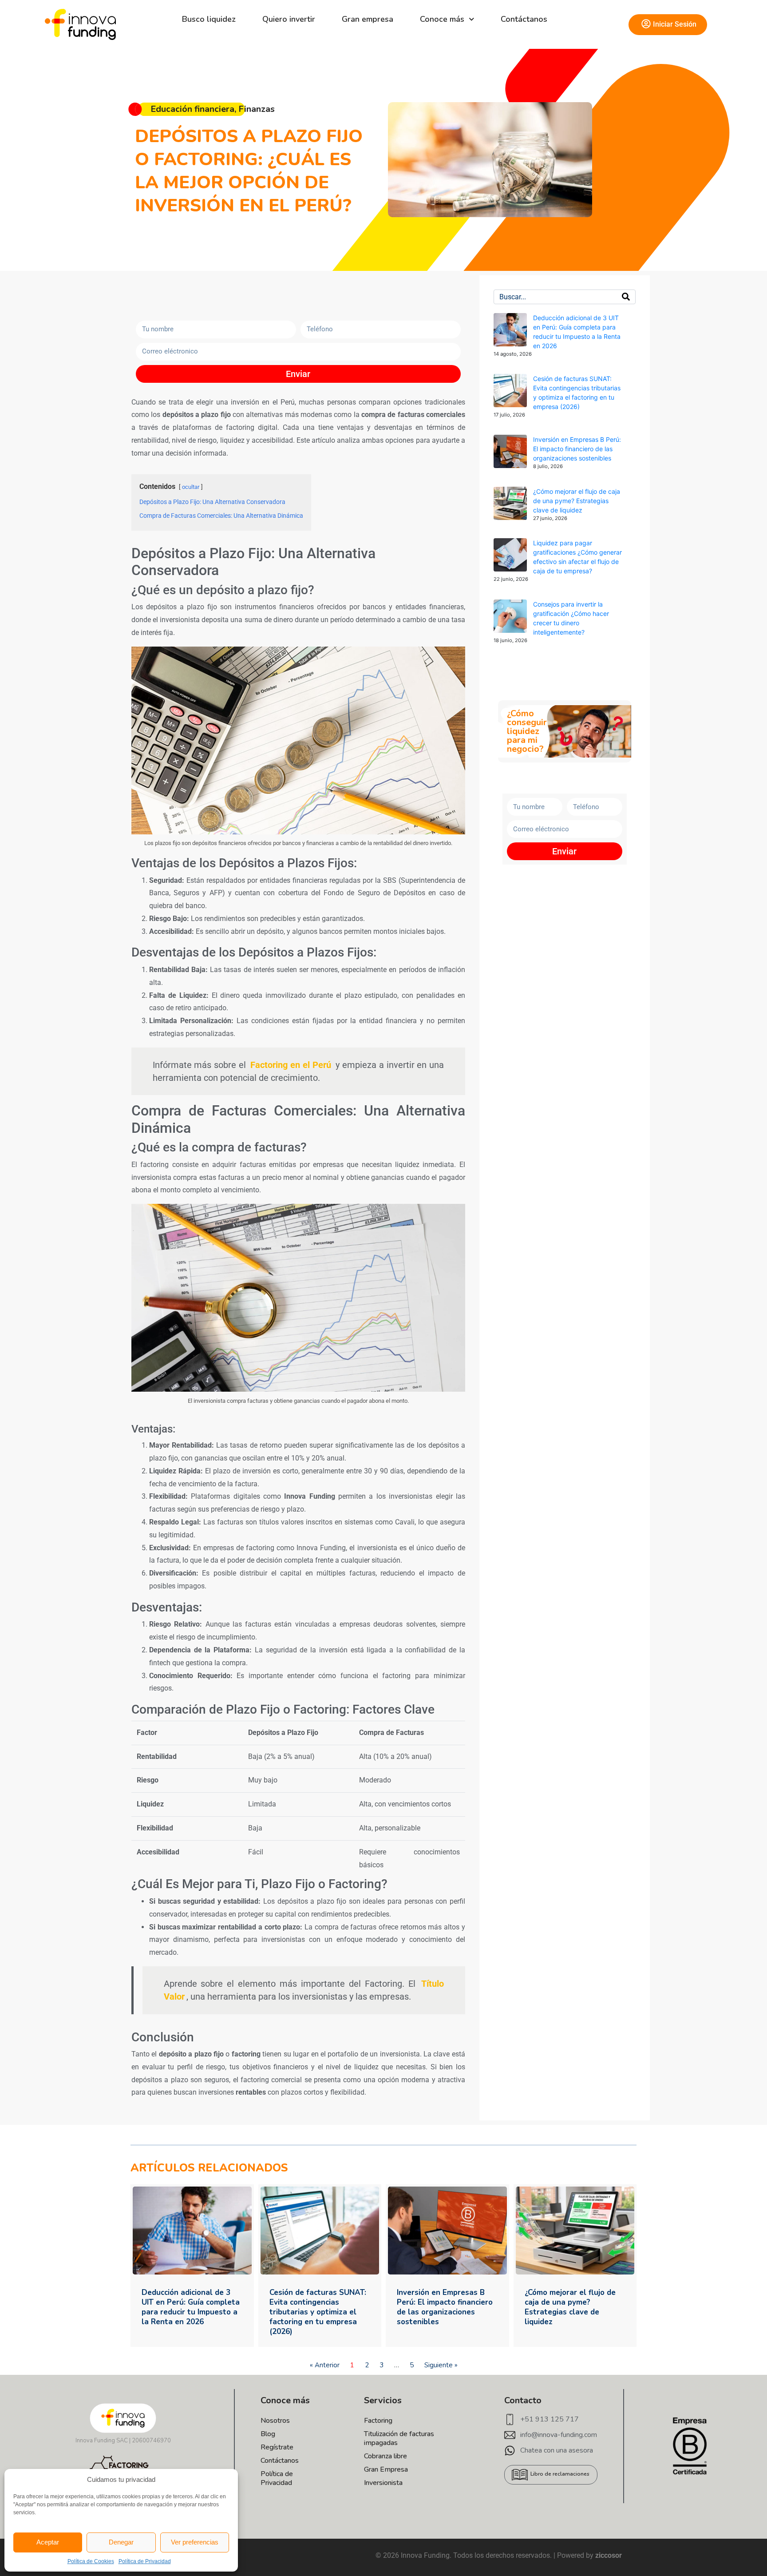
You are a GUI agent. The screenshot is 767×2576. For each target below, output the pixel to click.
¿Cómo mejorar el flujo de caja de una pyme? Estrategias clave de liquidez (577, 501)
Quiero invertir (289, 19)
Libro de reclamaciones (560, 2474)
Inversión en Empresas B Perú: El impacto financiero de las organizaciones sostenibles (577, 449)
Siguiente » (441, 2365)
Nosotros (275, 2421)
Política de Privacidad (145, 2561)
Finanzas (257, 109)
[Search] (626, 297)
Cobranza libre (385, 2456)
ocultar (191, 487)
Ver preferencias (195, 2542)
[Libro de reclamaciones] (520, 2475)
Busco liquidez (209, 19)
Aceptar (48, 2542)
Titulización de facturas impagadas (399, 2438)
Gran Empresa (386, 2469)
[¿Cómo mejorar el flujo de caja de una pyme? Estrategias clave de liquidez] (510, 503)
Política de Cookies (91, 2561)
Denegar (121, 2542)
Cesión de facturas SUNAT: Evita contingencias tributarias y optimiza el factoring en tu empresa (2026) (318, 2312)
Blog (268, 2434)
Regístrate (277, 2447)
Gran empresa (368, 19)
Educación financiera (192, 109)
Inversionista (383, 2483)
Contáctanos (524, 19)
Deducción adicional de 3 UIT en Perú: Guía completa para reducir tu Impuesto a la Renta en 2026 (191, 2307)
